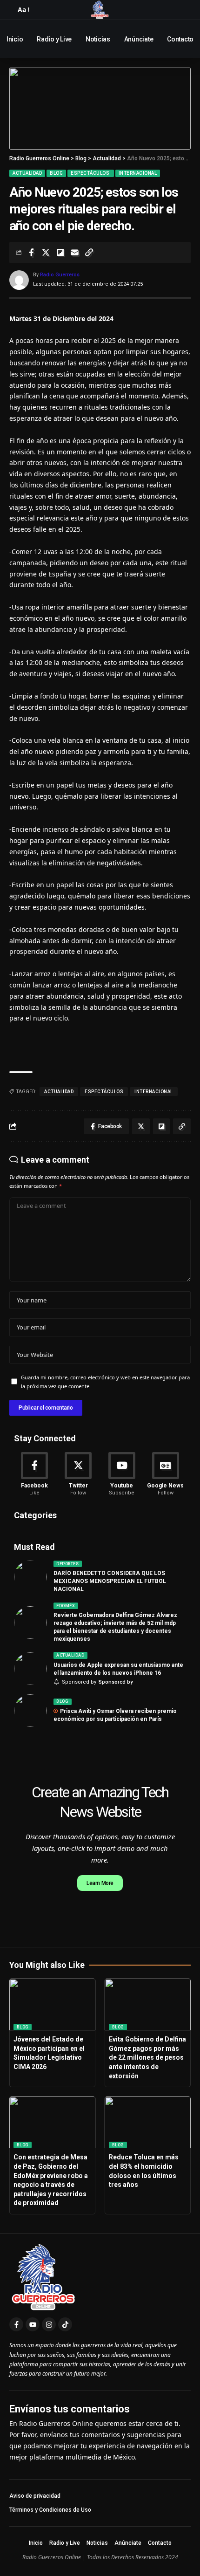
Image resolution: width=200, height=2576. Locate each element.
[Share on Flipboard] (60, 253)
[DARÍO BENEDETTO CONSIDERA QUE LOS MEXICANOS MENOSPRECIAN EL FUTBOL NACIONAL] (30, 1577)
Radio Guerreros (60, 275)
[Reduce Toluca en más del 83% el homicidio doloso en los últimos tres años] (148, 2122)
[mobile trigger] (12, 10)
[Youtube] (122, 1475)
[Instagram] (49, 2324)
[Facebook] (35, 1475)
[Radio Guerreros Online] (100, 10)
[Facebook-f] (16, 2324)
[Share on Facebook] (31, 253)
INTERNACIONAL (154, 1092)
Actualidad (27, 173)
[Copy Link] (89, 253)
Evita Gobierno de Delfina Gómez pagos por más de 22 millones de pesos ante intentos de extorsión (147, 2057)
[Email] (74, 253)
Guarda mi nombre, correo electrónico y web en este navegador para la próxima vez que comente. (105, 1382)
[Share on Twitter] (46, 253)
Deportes (67, 1564)
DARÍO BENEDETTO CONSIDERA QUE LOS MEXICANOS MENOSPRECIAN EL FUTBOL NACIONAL (110, 1581)
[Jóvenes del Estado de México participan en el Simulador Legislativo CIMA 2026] (52, 2004)
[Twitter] (78, 1475)
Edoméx (66, 1606)
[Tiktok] (65, 2324)
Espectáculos (91, 173)
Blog (56, 173)
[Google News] (165, 1475)
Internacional (138, 173)
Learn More (100, 1883)
